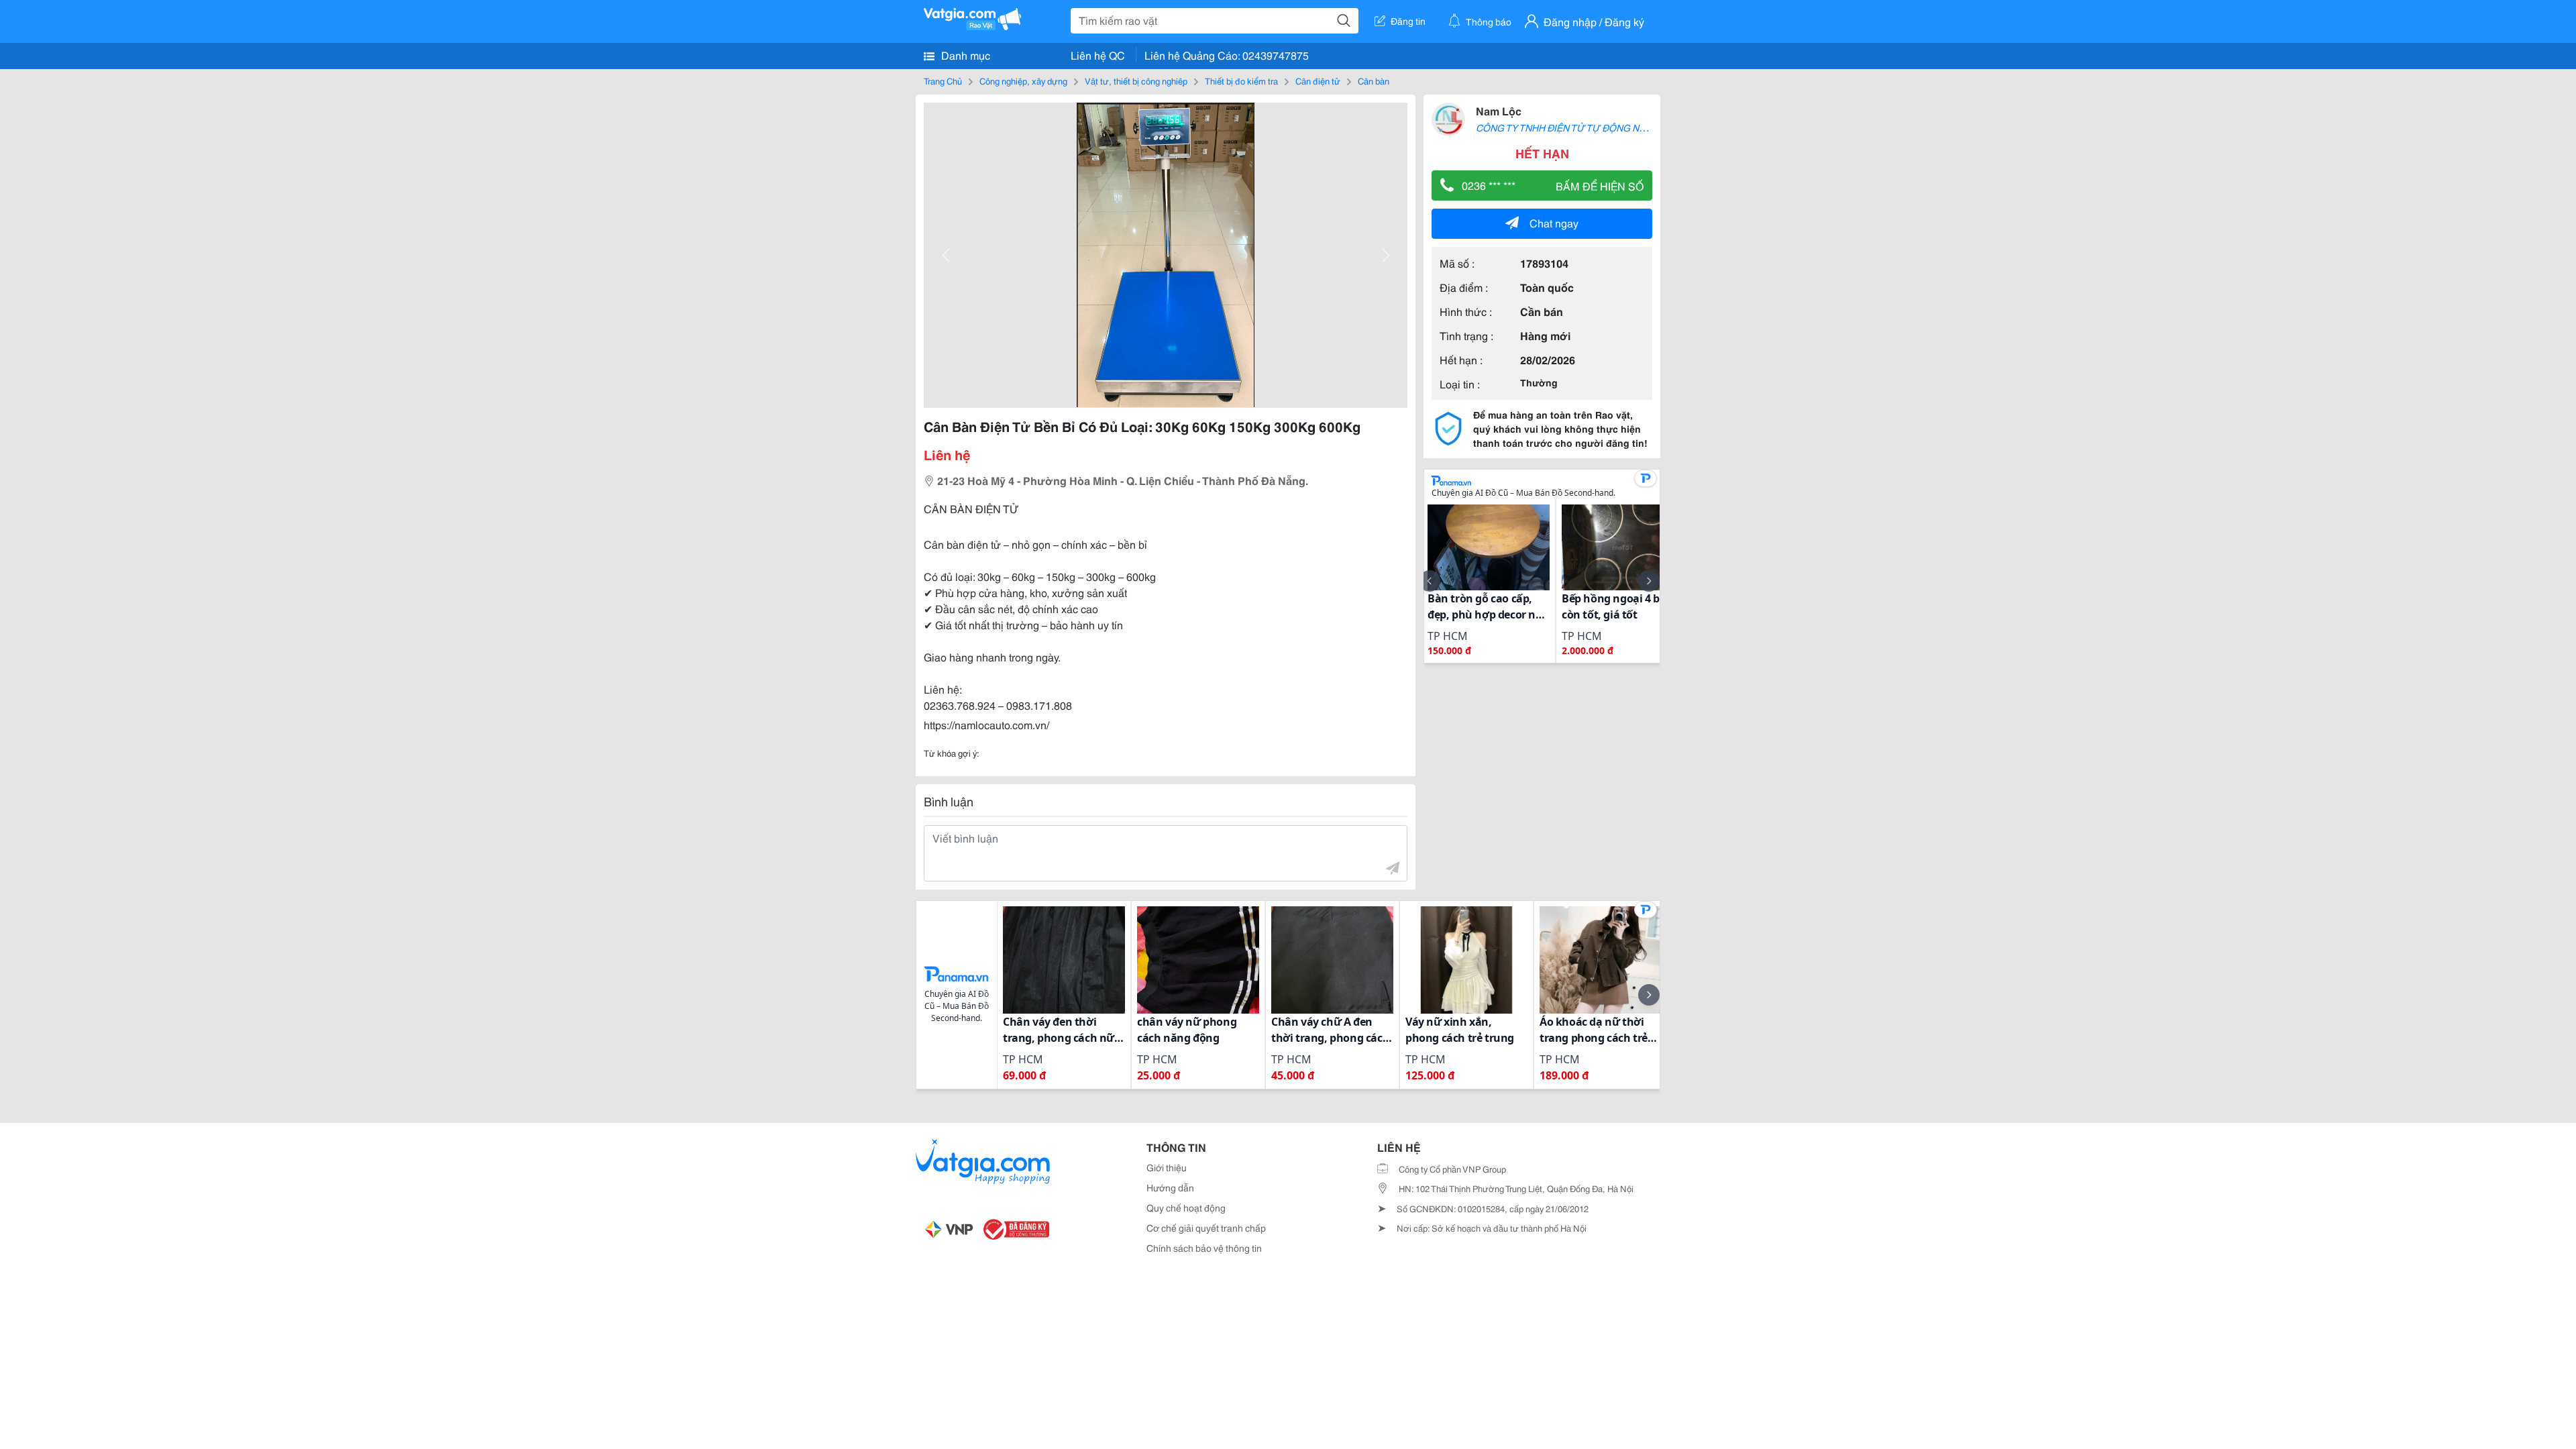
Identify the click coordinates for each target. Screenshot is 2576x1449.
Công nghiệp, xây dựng (1023, 80)
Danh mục (964, 55)
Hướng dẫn (1170, 1187)
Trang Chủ (943, 80)
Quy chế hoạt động (1186, 1207)
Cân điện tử (1318, 80)
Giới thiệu (1167, 1167)
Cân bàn (1374, 80)
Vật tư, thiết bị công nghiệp (1136, 80)
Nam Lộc (1499, 110)
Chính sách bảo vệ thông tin (1204, 1248)
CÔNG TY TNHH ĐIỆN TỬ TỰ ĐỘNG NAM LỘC (1575, 127)
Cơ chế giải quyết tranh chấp (1206, 1228)
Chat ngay (1554, 222)
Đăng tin (1408, 21)
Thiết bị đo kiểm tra (1241, 80)
